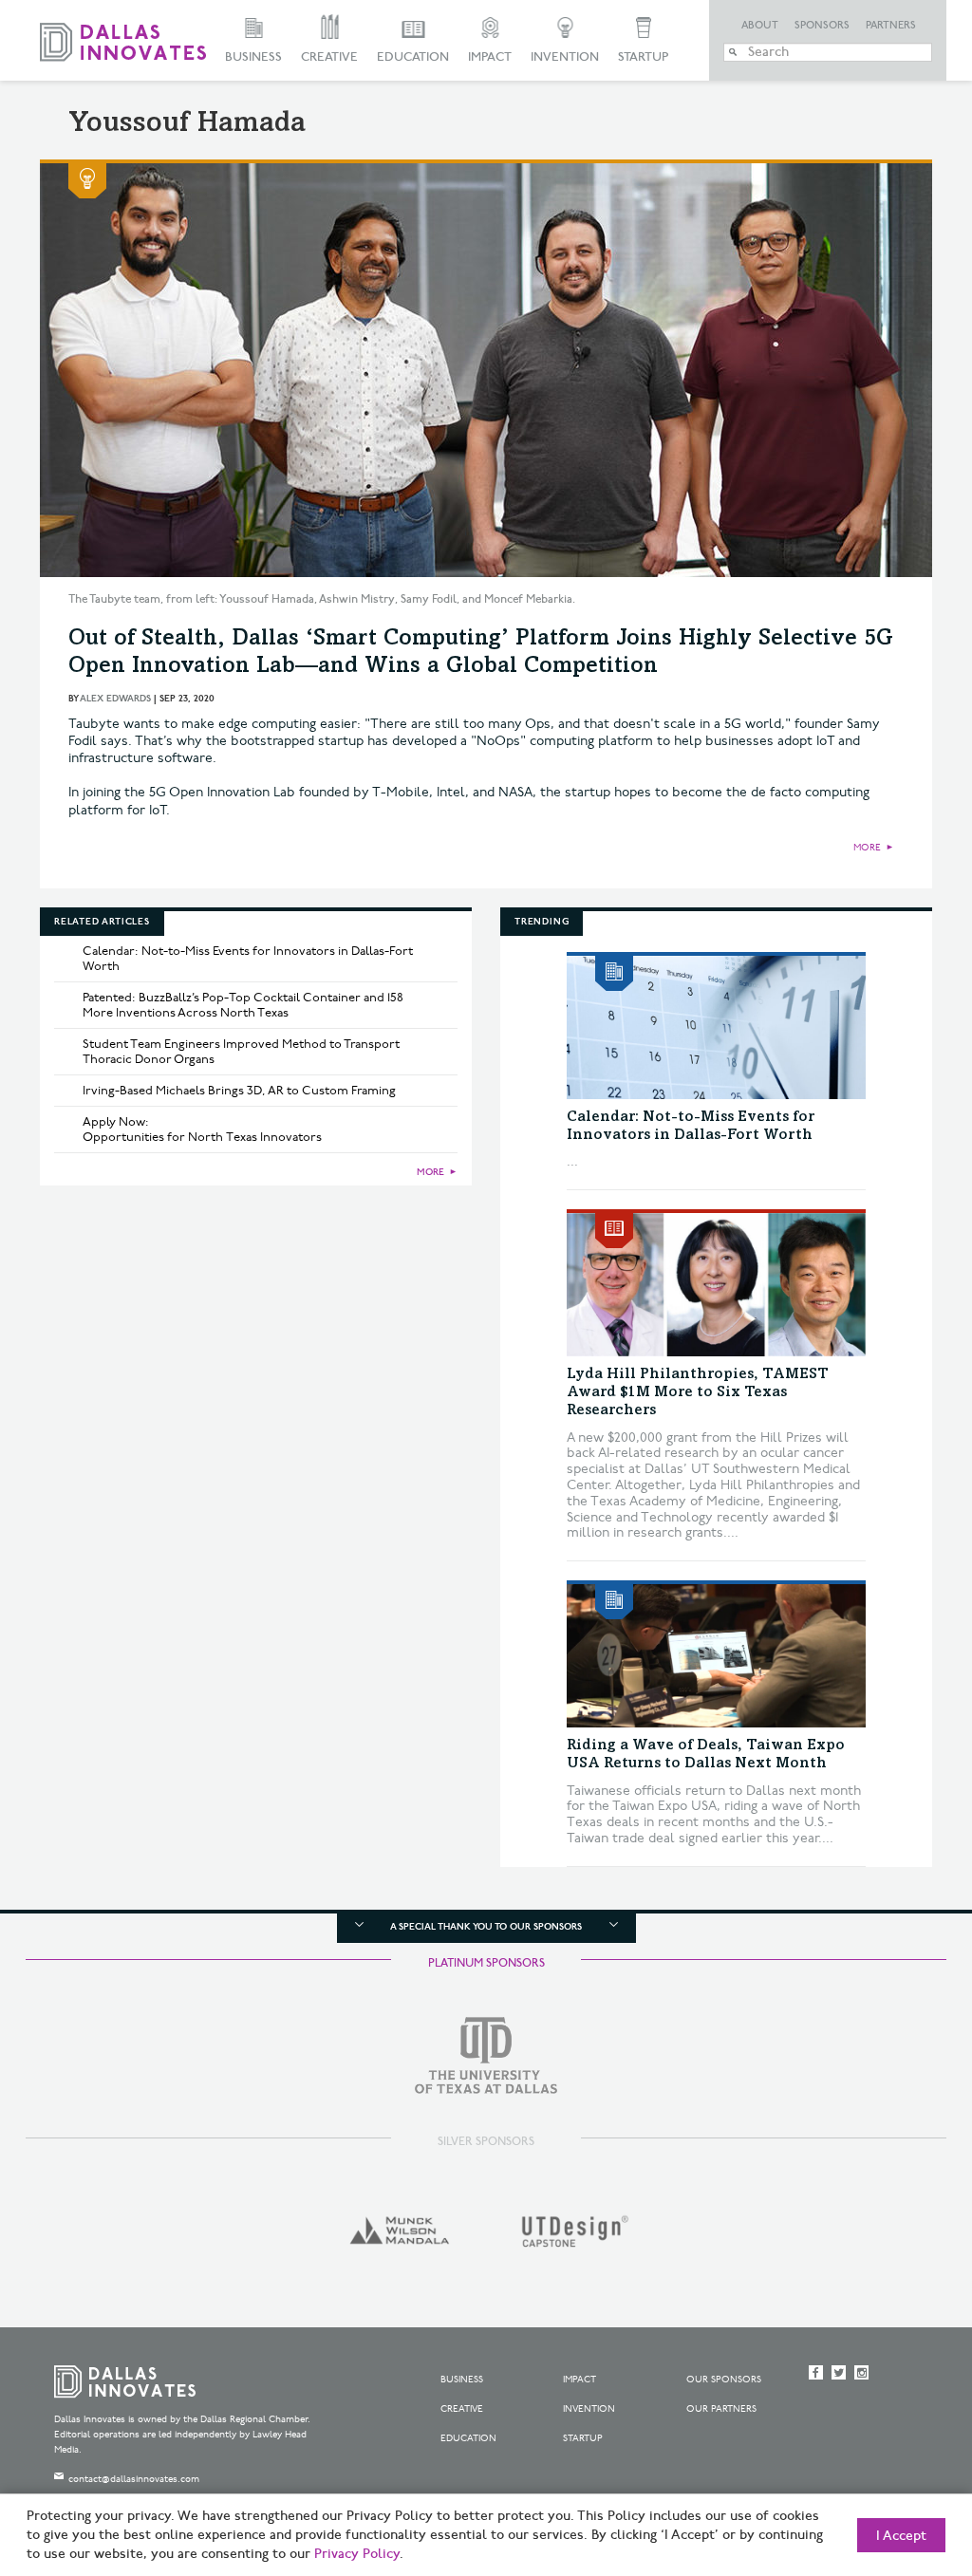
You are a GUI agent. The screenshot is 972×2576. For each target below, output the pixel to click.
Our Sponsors (724, 2380)
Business (253, 57)
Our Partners (721, 2409)
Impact (490, 57)
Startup (643, 57)
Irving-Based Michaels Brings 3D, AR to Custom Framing (239, 1091)
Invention (565, 57)
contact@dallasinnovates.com (134, 2479)
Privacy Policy (357, 2554)
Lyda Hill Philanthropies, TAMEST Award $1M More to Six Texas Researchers (698, 1392)
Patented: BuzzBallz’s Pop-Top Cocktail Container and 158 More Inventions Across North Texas (243, 1005)
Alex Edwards (115, 699)
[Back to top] (897, 2455)
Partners (891, 26)
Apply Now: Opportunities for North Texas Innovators (202, 1129)
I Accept (901, 2536)
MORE (867, 848)
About (760, 26)
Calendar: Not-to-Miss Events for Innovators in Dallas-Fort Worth (248, 959)
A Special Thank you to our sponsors (486, 1927)
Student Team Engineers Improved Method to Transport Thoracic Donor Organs (241, 1052)
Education (413, 57)
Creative (329, 57)
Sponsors (822, 26)
